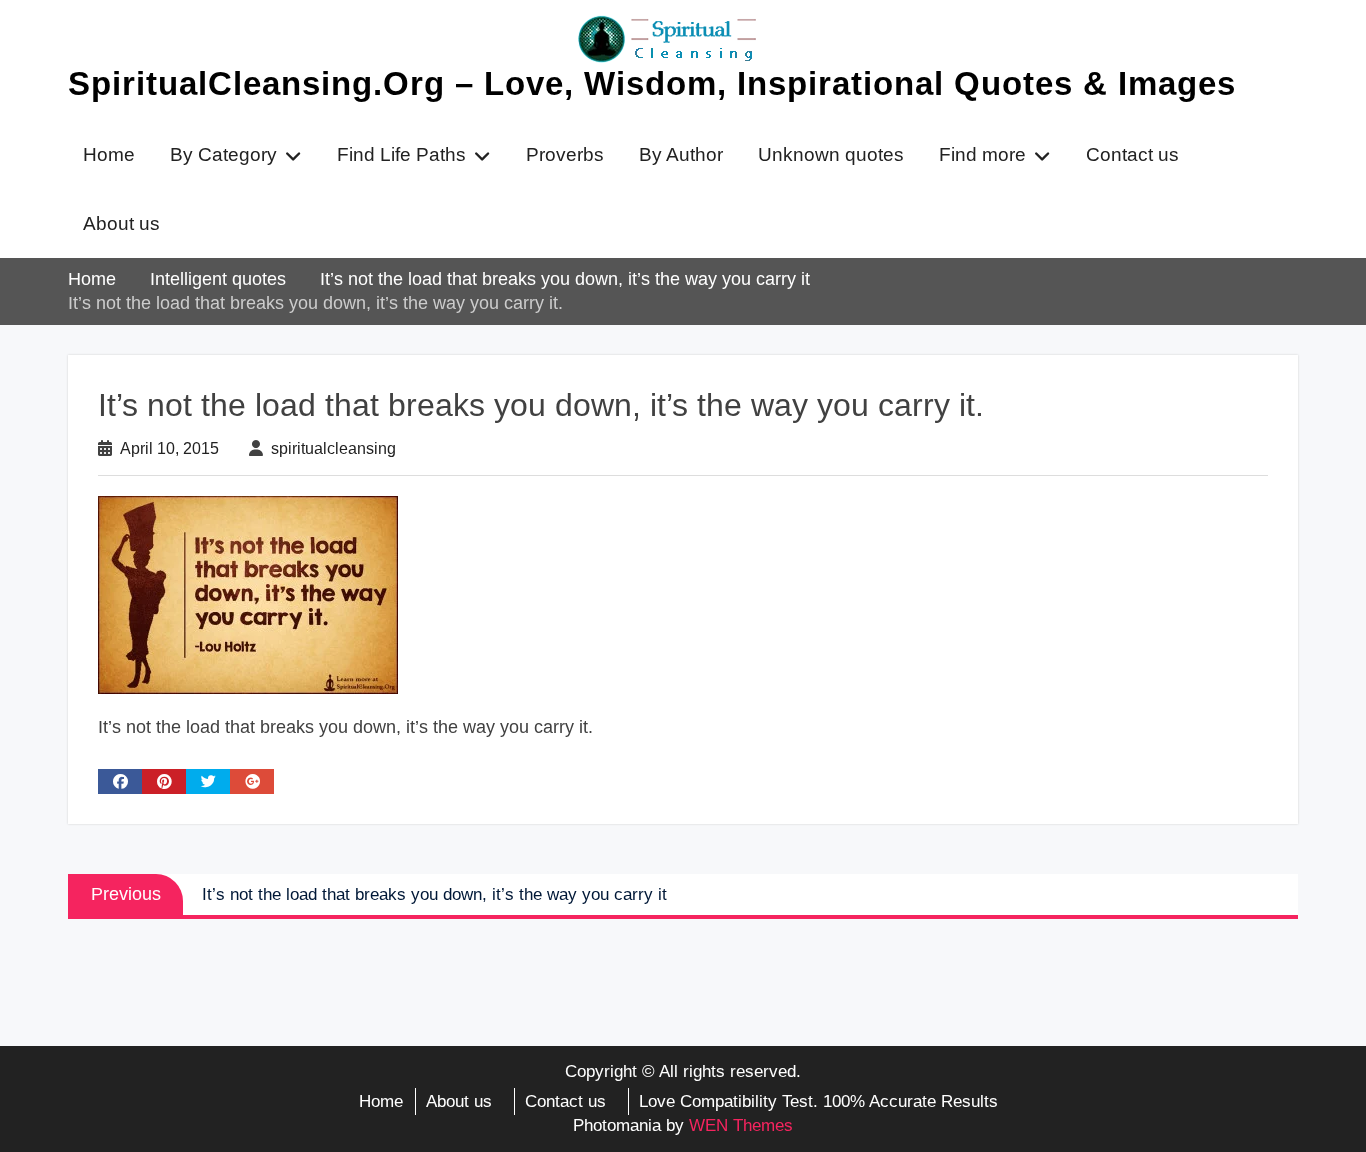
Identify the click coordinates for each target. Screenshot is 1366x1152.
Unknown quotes (831, 154)
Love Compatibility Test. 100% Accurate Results (818, 1101)
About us (121, 223)
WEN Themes (741, 1125)
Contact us (1132, 154)
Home (109, 154)
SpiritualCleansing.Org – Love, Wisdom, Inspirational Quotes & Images (652, 83)
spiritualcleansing (333, 448)
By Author (681, 154)
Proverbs (565, 154)
